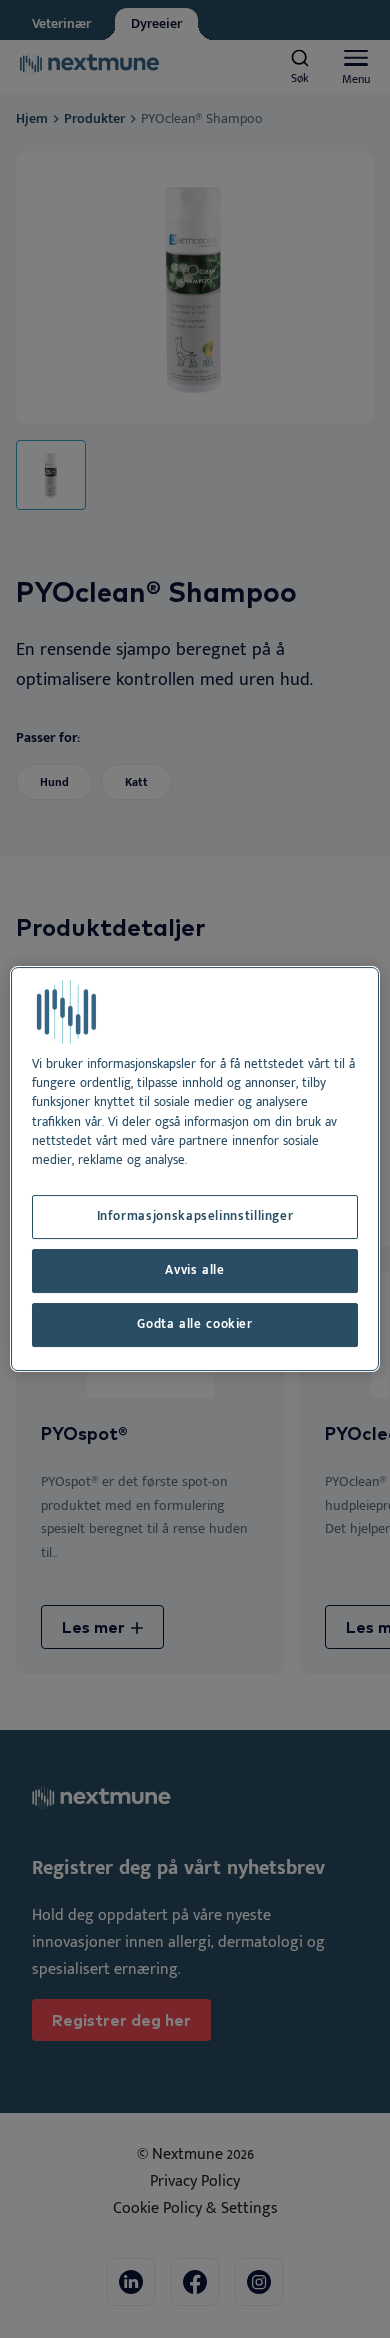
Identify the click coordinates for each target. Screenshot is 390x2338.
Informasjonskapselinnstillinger (195, 1216)
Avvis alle (194, 1270)
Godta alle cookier (195, 1324)
